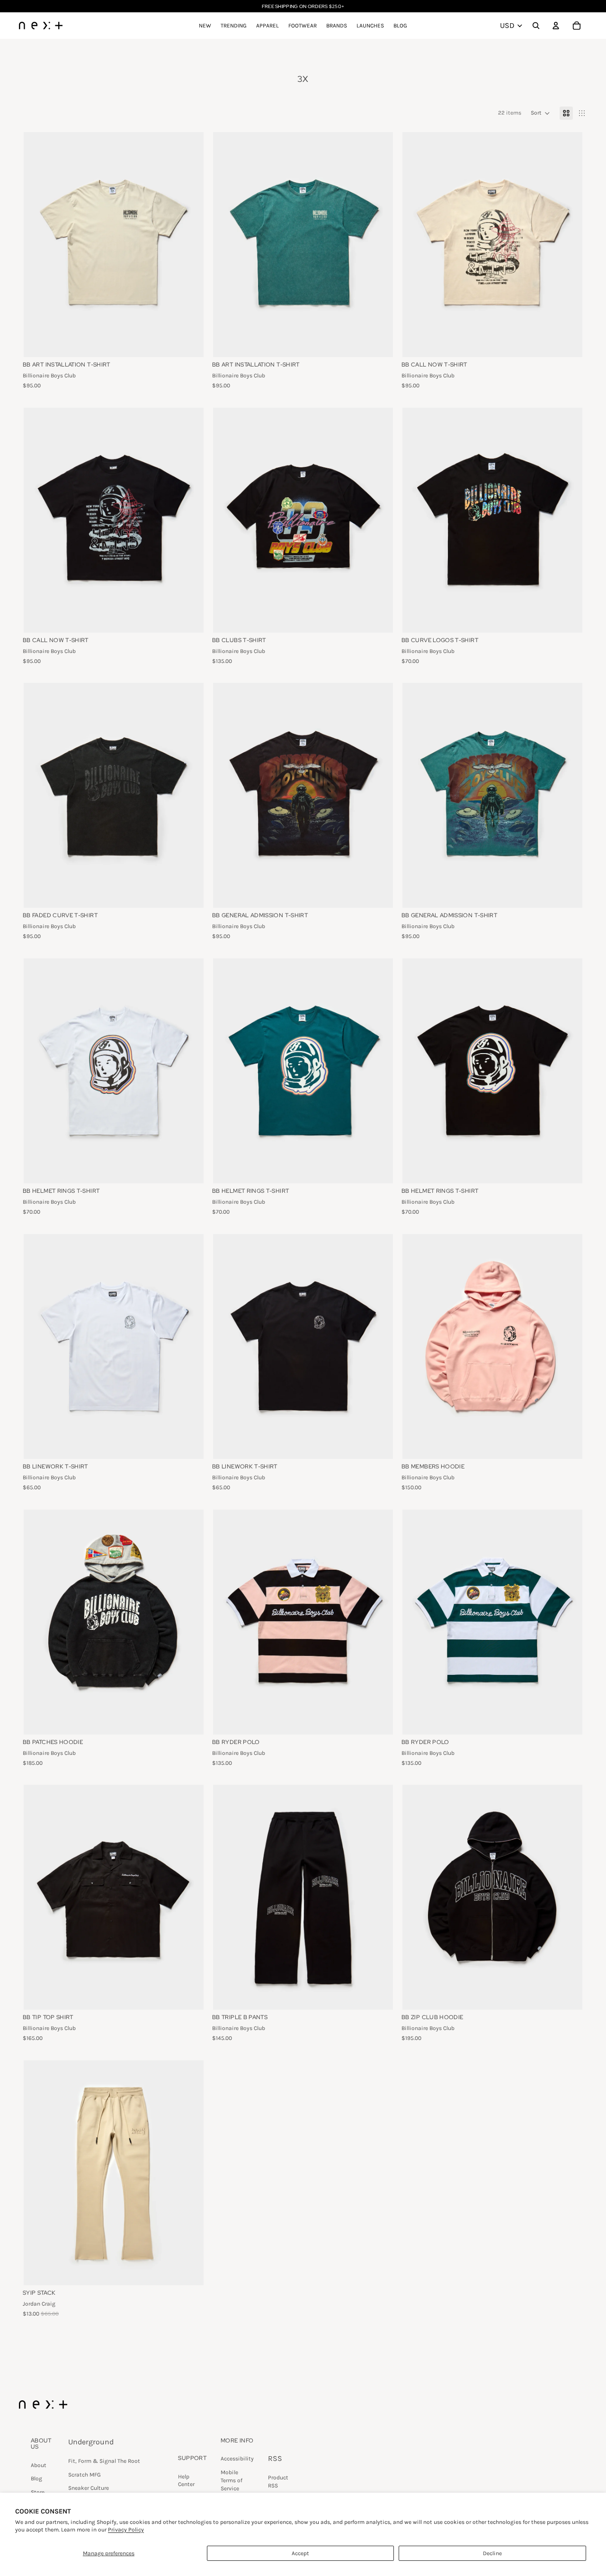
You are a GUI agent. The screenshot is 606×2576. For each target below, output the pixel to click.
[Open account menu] (556, 26)
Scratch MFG (85, 2475)
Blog (36, 2478)
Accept (300, 2553)
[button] (540, 113)
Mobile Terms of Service (232, 2480)
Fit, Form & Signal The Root (104, 2461)
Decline (492, 2553)
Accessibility (237, 2459)
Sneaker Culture (89, 2488)
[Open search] (536, 26)
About (39, 2465)
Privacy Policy (126, 2530)
